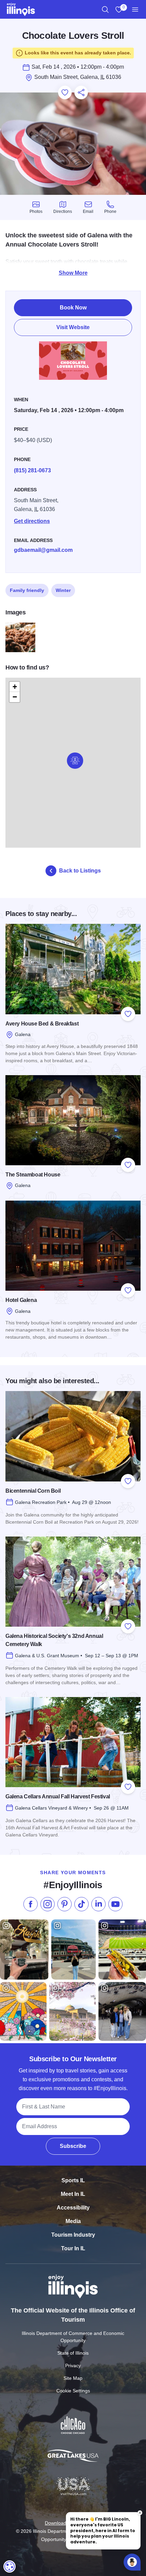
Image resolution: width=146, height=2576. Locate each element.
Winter (63, 590)
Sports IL (73, 2180)
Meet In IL (73, 2194)
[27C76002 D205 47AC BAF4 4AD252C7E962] (20, 638)
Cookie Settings (73, 2391)
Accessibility (73, 2208)
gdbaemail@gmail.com (43, 550)
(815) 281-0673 (32, 470)
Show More (73, 273)
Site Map (73, 2378)
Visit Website (73, 327)
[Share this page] (81, 92)
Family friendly (27, 590)
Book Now (73, 308)
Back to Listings (80, 871)
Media (73, 2221)
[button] (75, 761)
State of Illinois (73, 2353)
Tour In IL (73, 2248)
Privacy (73, 2366)
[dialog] (10, 2566)
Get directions (32, 521)
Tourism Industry (73, 2235)
